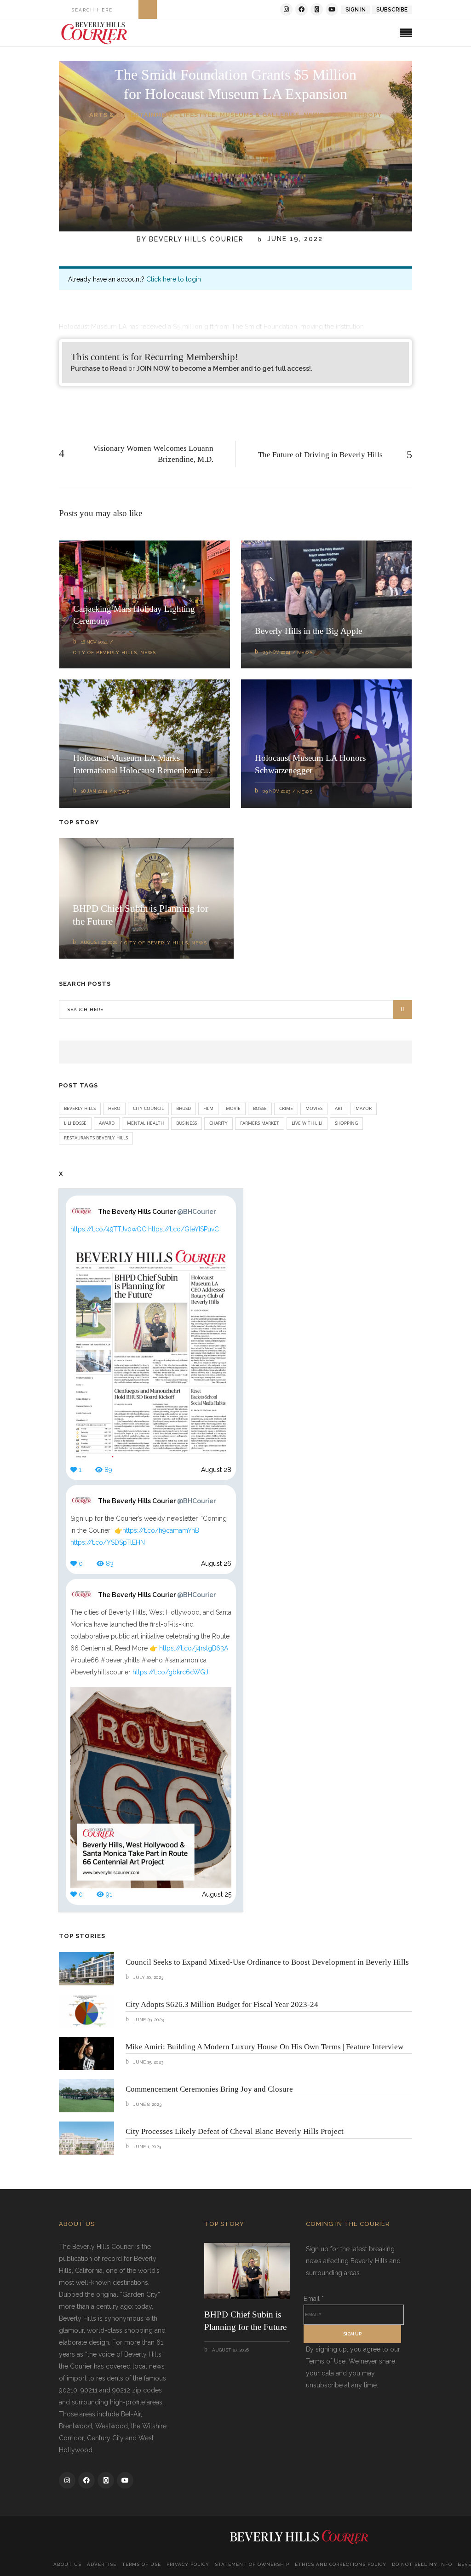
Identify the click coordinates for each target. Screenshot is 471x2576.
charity (218, 1123)
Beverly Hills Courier (196, 239)
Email (314, 2299)
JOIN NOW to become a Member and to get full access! (224, 368)
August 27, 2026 (99, 942)
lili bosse (75, 1123)
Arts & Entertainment (132, 115)
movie (233, 1108)
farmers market (260, 1123)
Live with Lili (307, 1123)
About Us (67, 2564)
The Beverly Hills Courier (157, 1212)
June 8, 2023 (147, 2104)
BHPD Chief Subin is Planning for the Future (245, 2321)
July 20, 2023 (148, 1977)
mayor (364, 1108)
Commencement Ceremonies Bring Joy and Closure (209, 2089)
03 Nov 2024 (276, 652)
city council (148, 1108)
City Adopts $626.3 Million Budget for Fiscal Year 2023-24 (222, 2004)
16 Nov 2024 (94, 642)
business (187, 1123)
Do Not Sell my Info (422, 2564)
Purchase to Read (99, 368)
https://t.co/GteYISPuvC (184, 1229)
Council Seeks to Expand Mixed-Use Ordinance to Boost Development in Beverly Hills (267, 1962)
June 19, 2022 (294, 239)
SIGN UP (352, 2334)
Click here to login (174, 279)
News (314, 115)
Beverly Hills (80, 1108)
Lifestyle (198, 115)
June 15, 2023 (148, 2062)
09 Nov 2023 (276, 791)
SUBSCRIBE (392, 10)
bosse (260, 1108)
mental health (145, 1123)
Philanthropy (355, 115)
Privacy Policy (188, 2564)
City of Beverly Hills (105, 653)
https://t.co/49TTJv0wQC (108, 1229)
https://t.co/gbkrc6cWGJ (170, 1672)
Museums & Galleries (260, 115)
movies (314, 1108)
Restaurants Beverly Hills (96, 1138)
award (107, 1123)
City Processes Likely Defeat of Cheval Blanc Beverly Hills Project (235, 2131)
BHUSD (184, 1108)
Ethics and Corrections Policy (341, 2564)
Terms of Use (141, 2564)
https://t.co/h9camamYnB (161, 1530)
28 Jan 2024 (94, 791)
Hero (114, 1108)
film (208, 1108)
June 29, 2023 (148, 2020)
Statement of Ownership (252, 2564)
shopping (346, 1123)
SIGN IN (356, 10)
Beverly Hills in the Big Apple (308, 631)
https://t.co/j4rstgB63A (194, 1648)
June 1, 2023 (146, 2147)
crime (286, 1108)
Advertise (102, 2564)
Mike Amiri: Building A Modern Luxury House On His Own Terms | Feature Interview (264, 2047)
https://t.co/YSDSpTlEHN (108, 1542)
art (339, 1108)
